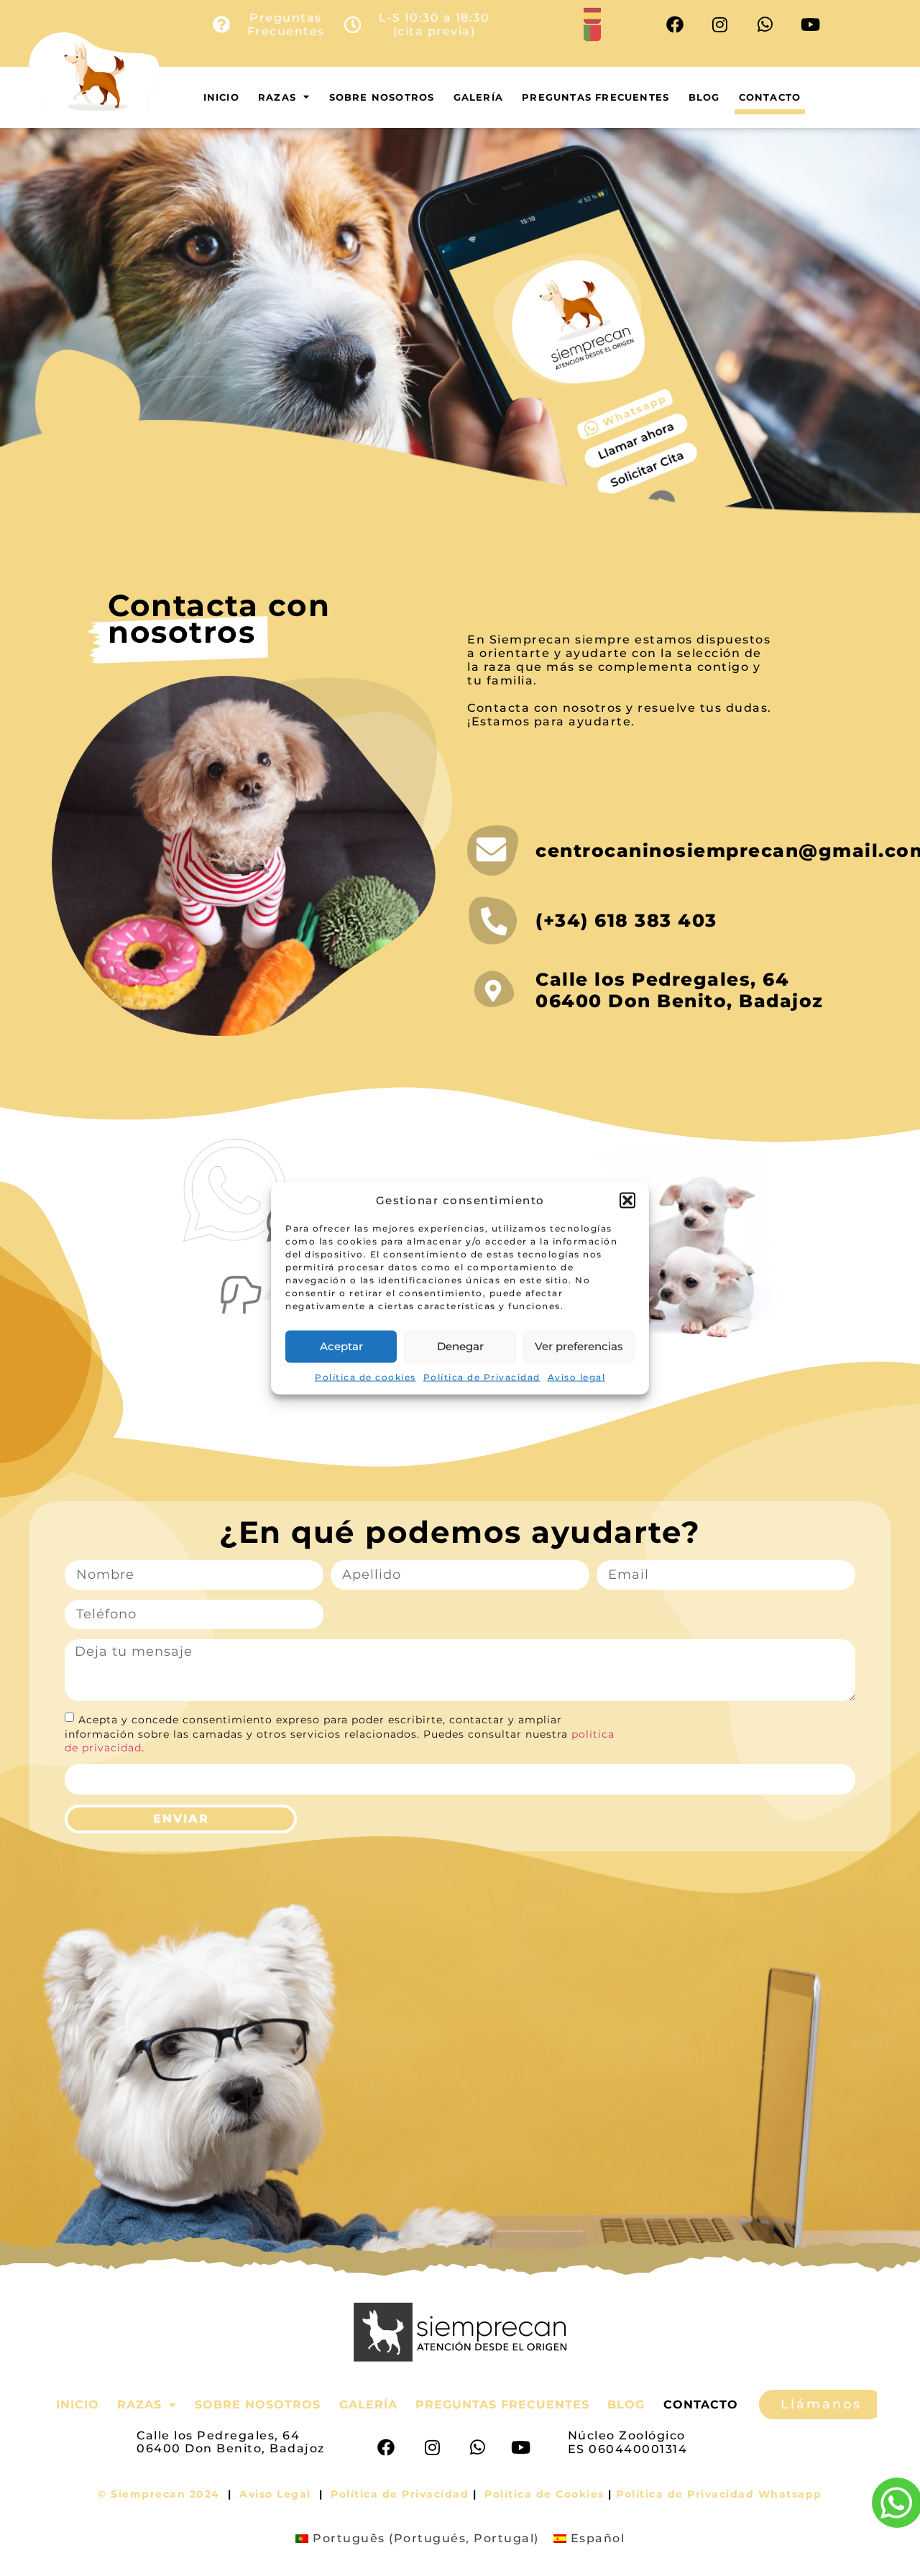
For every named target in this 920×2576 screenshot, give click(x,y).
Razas (277, 97)
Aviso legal (577, 1376)
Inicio (221, 97)
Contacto (770, 97)
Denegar (460, 1346)
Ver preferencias (579, 1346)
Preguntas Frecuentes (595, 97)
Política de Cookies (544, 2494)
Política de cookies (365, 1376)
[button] (627, 1200)
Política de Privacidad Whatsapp (719, 2494)
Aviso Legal (275, 2494)
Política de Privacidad (482, 1376)
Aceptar (341, 1346)
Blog (704, 97)
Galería (478, 97)
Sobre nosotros (382, 97)
